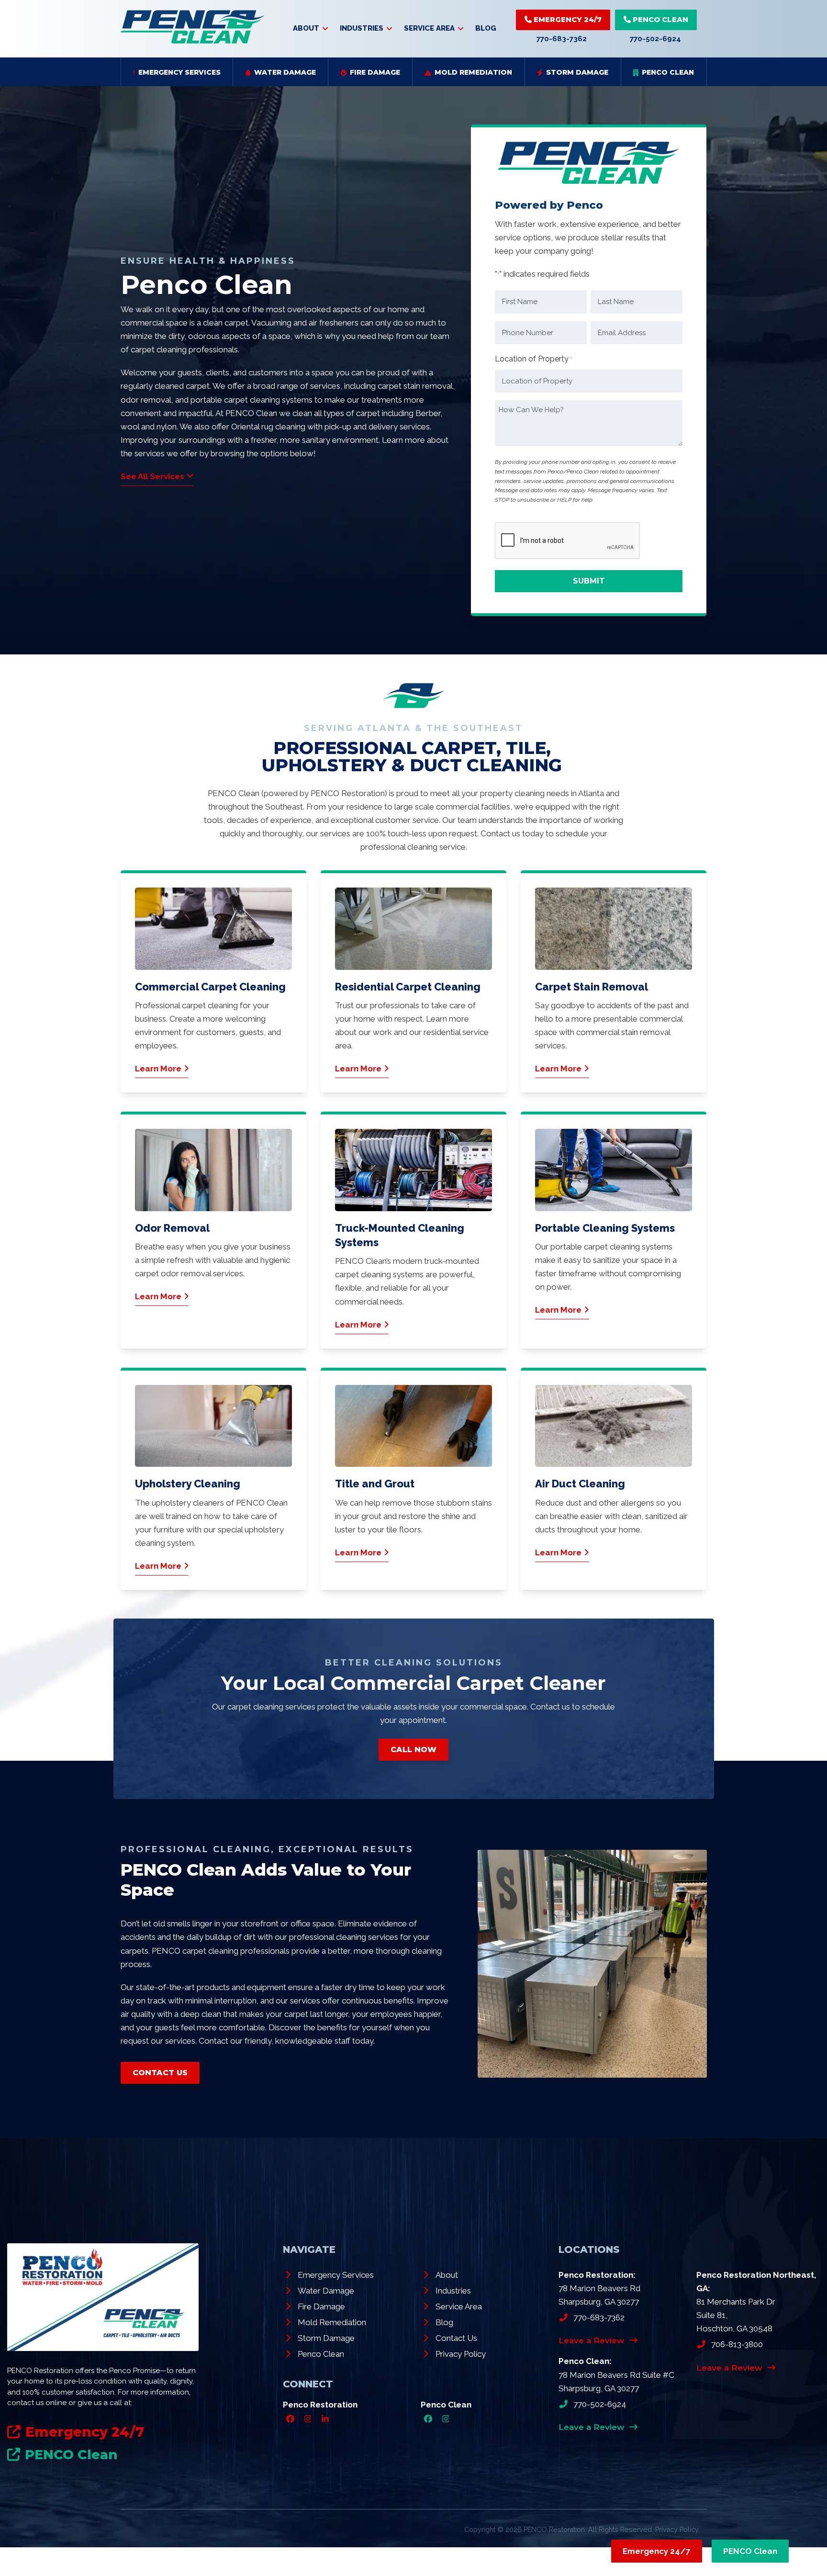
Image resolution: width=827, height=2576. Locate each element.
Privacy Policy (677, 2529)
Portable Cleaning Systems (605, 1228)
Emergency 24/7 (567, 19)
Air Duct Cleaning (580, 1484)
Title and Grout (375, 1484)
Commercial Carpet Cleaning (210, 987)
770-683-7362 (562, 39)
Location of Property (533, 359)
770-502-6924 (655, 39)
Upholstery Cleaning (188, 1484)
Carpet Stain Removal (592, 987)
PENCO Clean (659, 19)
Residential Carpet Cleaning (408, 987)
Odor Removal (172, 1228)
